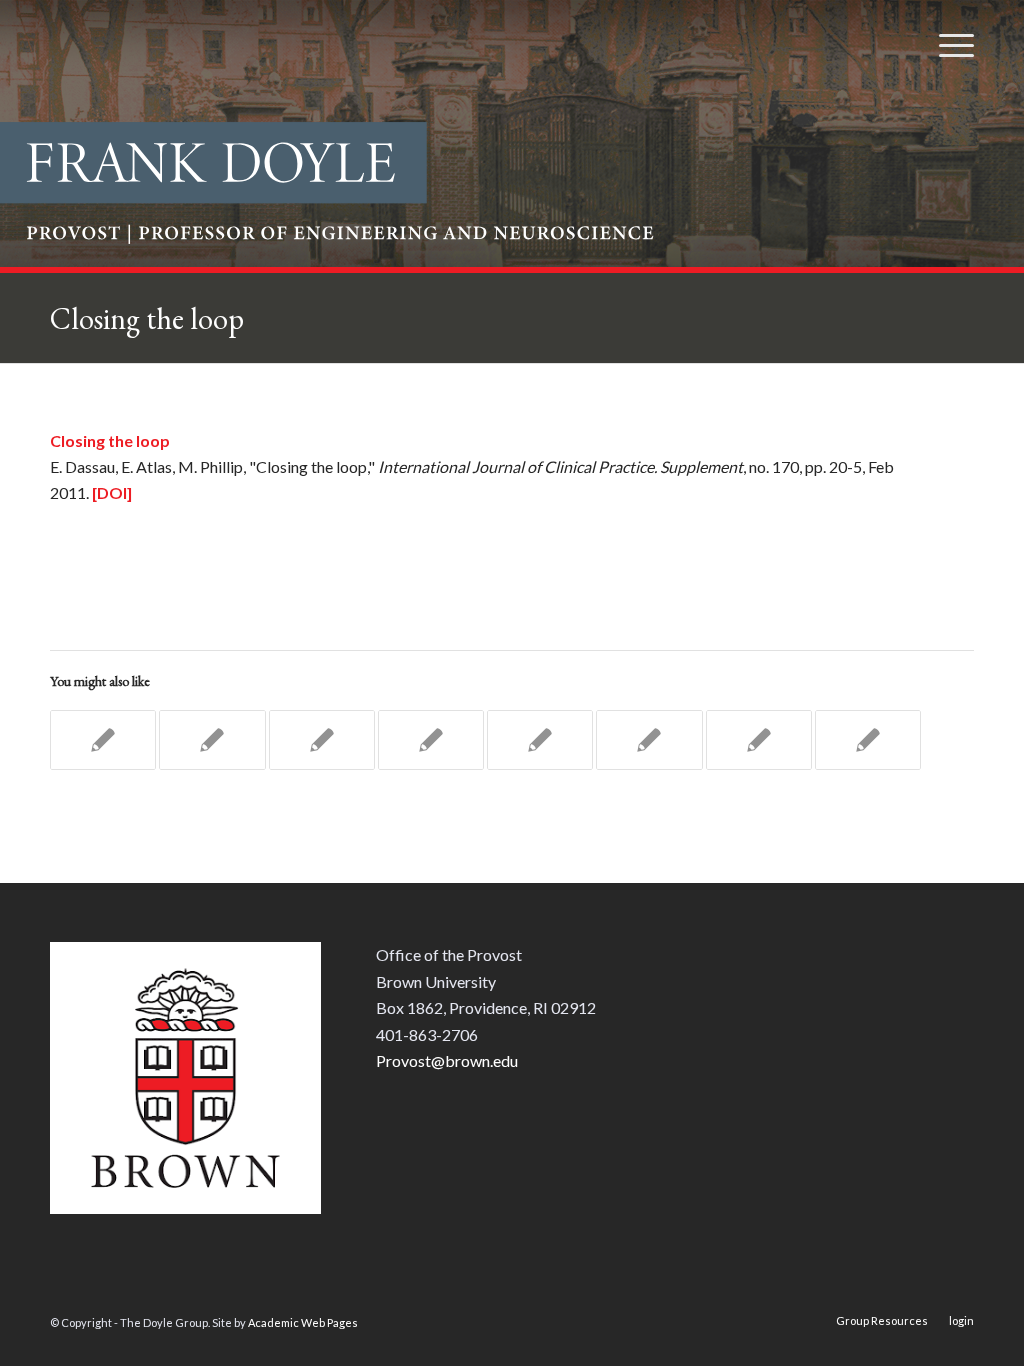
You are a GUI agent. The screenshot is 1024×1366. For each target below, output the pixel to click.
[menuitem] (950, 45)
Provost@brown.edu (447, 1060)
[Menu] (950, 45)
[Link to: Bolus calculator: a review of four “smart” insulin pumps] (431, 740)
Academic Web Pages (303, 1322)
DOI (112, 492)
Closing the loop (147, 318)
